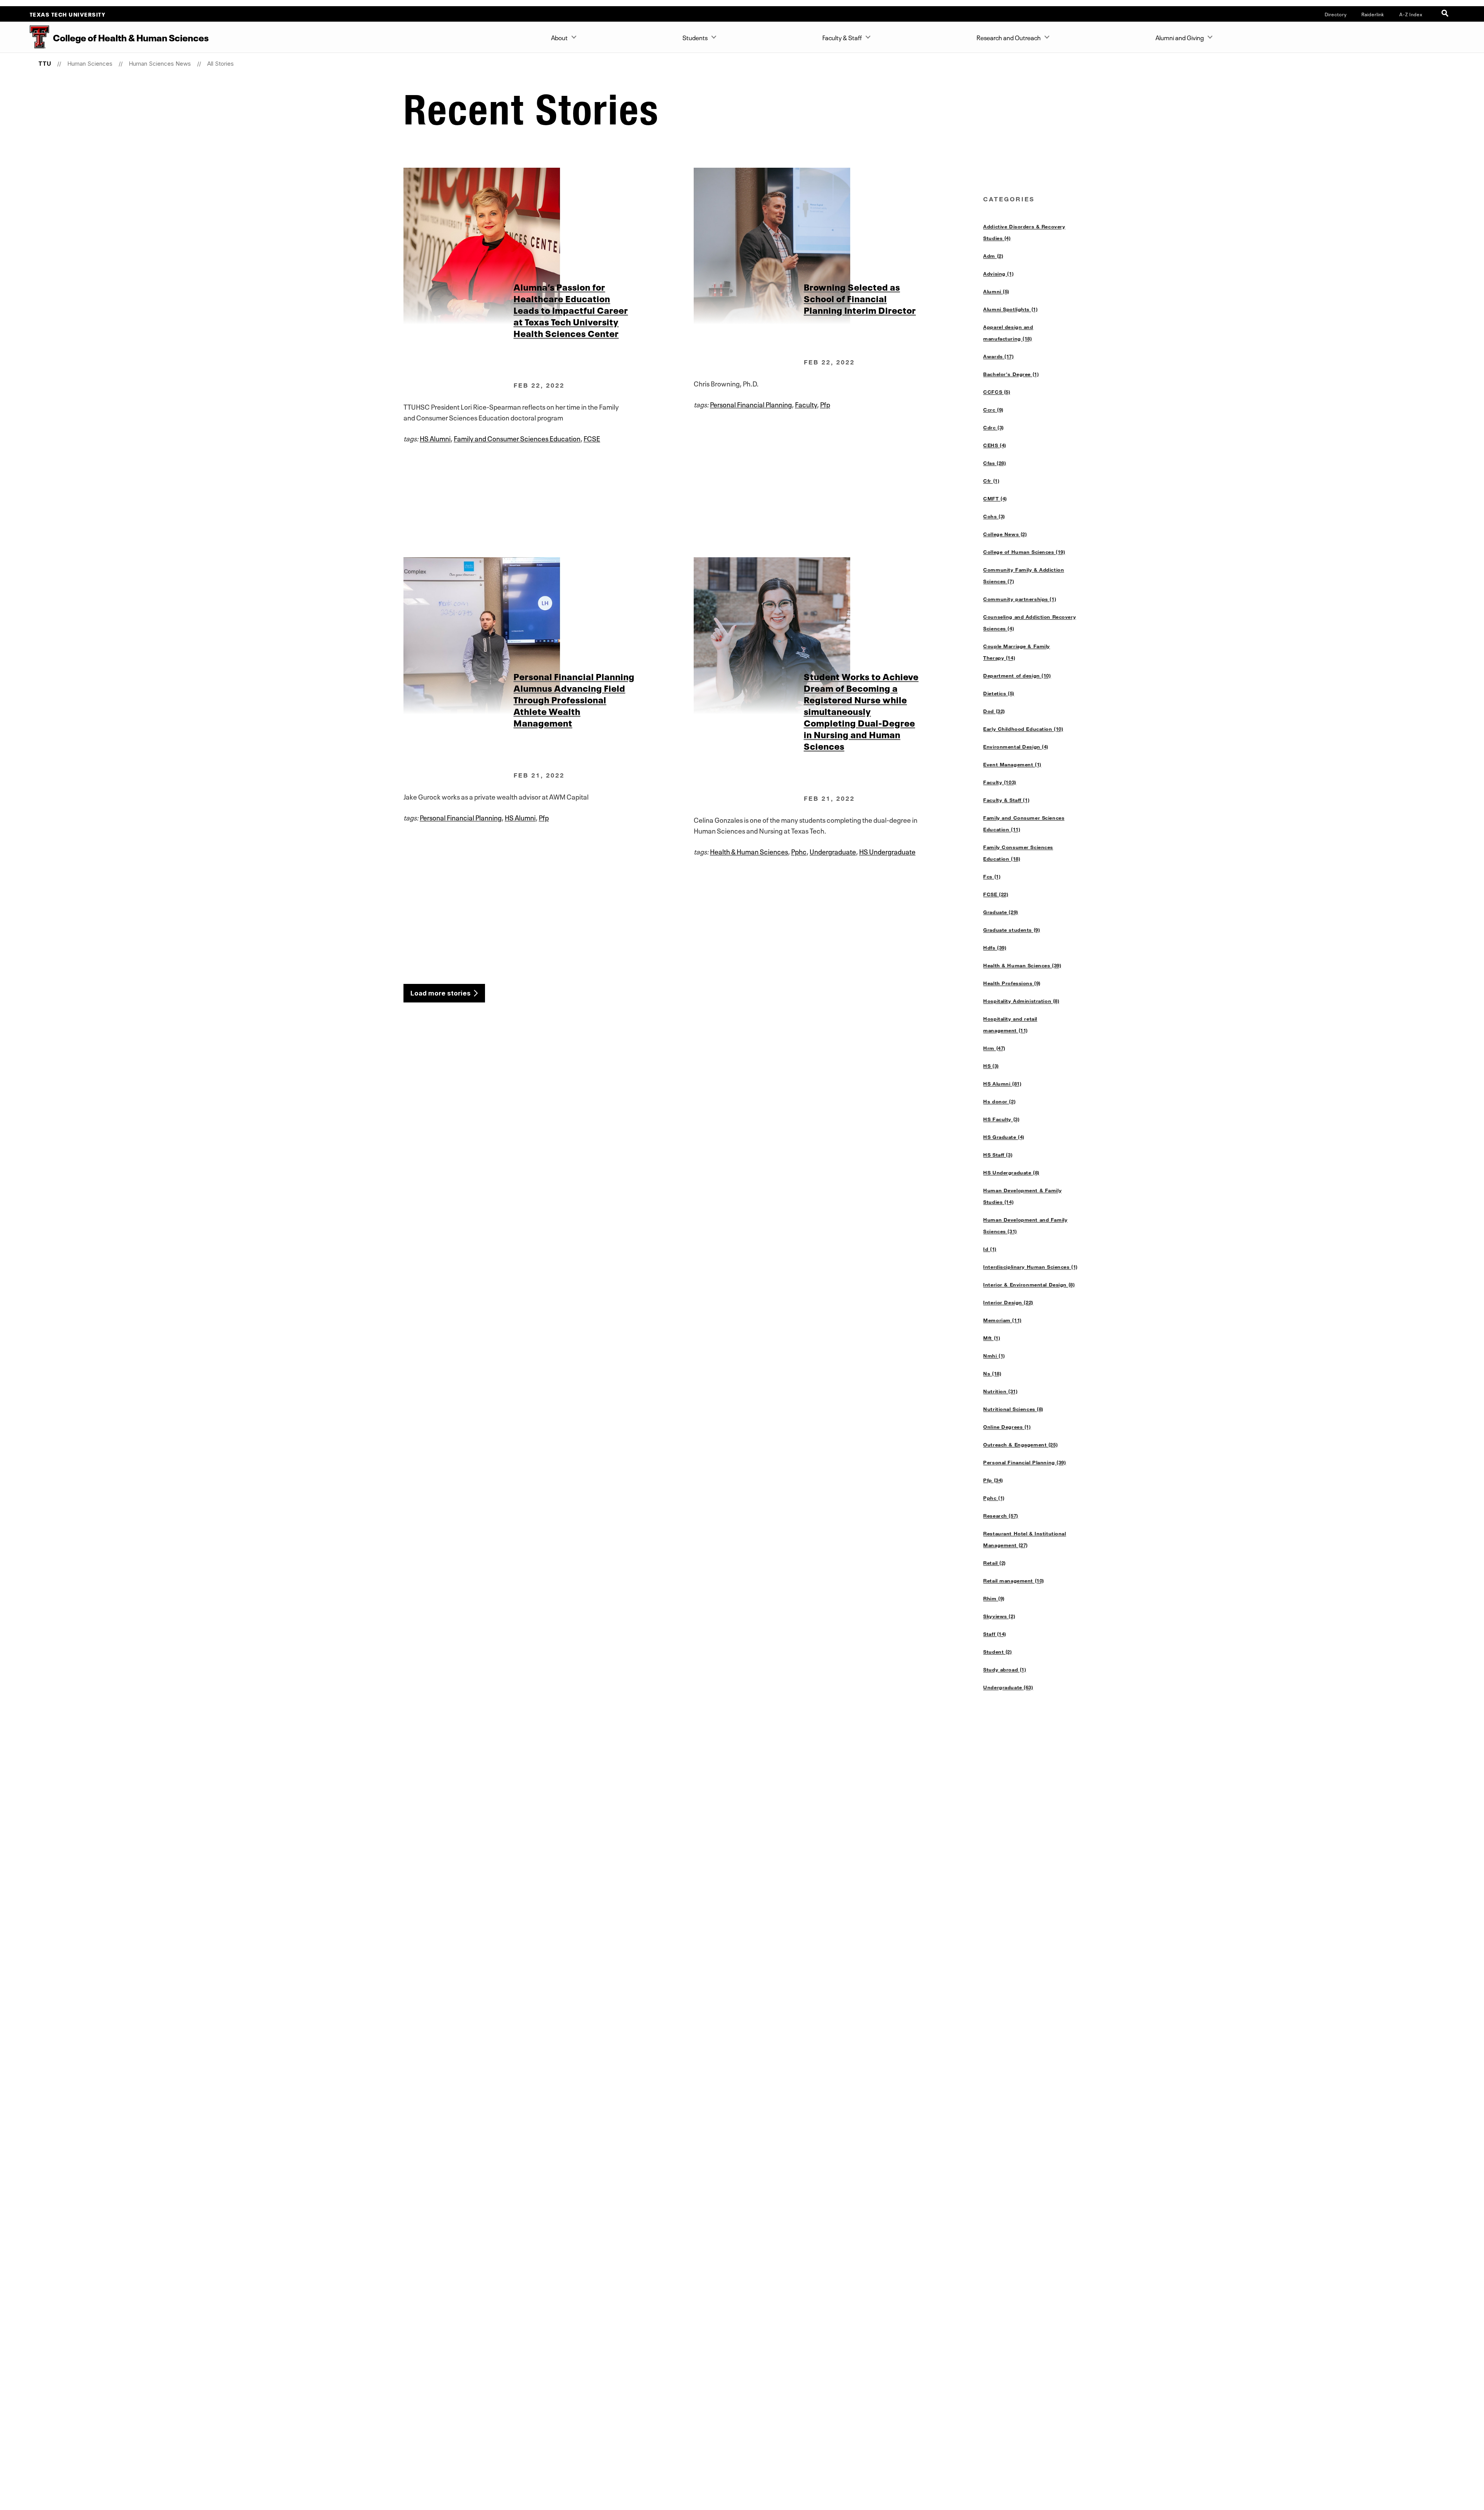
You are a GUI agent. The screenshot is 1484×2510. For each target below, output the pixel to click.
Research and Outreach (1009, 37)
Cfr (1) (991, 481)
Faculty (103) (1000, 782)
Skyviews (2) (999, 1616)
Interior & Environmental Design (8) (1029, 1285)
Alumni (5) (996, 291)
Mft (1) (992, 1338)
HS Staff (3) (998, 1155)
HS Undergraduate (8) (1011, 1172)
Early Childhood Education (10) (1023, 729)
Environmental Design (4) (1016, 747)
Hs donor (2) (999, 1101)
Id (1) (990, 1249)
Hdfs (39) (995, 948)
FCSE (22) (996, 894)
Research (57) (1001, 1516)
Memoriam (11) (1002, 1320)
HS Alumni (435, 438)
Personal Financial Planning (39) (1025, 1462)
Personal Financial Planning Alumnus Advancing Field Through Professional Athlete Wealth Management (574, 699)
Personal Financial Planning (751, 404)
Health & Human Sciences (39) (1022, 965)
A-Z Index (1411, 14)
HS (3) (991, 1066)
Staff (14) (995, 1634)
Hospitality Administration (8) (1021, 1001)
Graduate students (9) (1012, 930)
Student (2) (997, 1652)
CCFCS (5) (997, 392)
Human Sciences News (160, 64)
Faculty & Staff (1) (1006, 800)
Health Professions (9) (1012, 983)
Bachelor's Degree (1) (1011, 374)
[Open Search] (1446, 14)
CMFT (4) (995, 499)
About (559, 37)
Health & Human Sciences (749, 851)
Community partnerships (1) (1020, 599)
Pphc (799, 851)
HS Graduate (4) (1004, 1137)
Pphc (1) (994, 1498)
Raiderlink (1373, 14)
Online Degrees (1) (1007, 1427)
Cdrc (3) (994, 427)
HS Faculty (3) (1001, 1119)
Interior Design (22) (1008, 1302)
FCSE (592, 438)
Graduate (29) (1001, 912)
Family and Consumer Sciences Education (517, 438)
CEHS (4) (995, 445)
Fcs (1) (992, 876)
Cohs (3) (994, 516)
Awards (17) (998, 356)
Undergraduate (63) (1008, 1687)
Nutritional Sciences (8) (1013, 1409)
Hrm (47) (994, 1048)
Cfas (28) (995, 463)
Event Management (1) (1012, 764)
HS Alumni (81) (1002, 1084)
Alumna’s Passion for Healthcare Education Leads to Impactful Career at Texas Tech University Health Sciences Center (571, 310)
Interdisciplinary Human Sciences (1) (1030, 1267)
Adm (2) (993, 256)
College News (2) (1005, 534)
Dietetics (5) (999, 693)
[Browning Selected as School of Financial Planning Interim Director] (838, 246)
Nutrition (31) (1000, 1391)
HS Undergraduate (887, 851)
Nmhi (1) (994, 1356)
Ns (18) (992, 1373)
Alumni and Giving (1180, 37)
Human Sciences (90, 64)
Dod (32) (994, 711)
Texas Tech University (68, 14)
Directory (1336, 14)
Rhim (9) (994, 1598)
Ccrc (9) (993, 410)
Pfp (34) (993, 1480)
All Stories (220, 64)
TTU (45, 64)
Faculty (806, 404)
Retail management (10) (1014, 1581)
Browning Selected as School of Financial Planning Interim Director (860, 298)
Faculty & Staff (842, 37)
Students (695, 37)
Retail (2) (995, 1563)
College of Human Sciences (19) (1024, 552)
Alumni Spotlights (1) (1010, 309)
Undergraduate (833, 851)
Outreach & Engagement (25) (1020, 1445)
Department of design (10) (1017, 676)
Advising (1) (998, 274)
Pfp (825, 404)
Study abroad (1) (1005, 1669)
